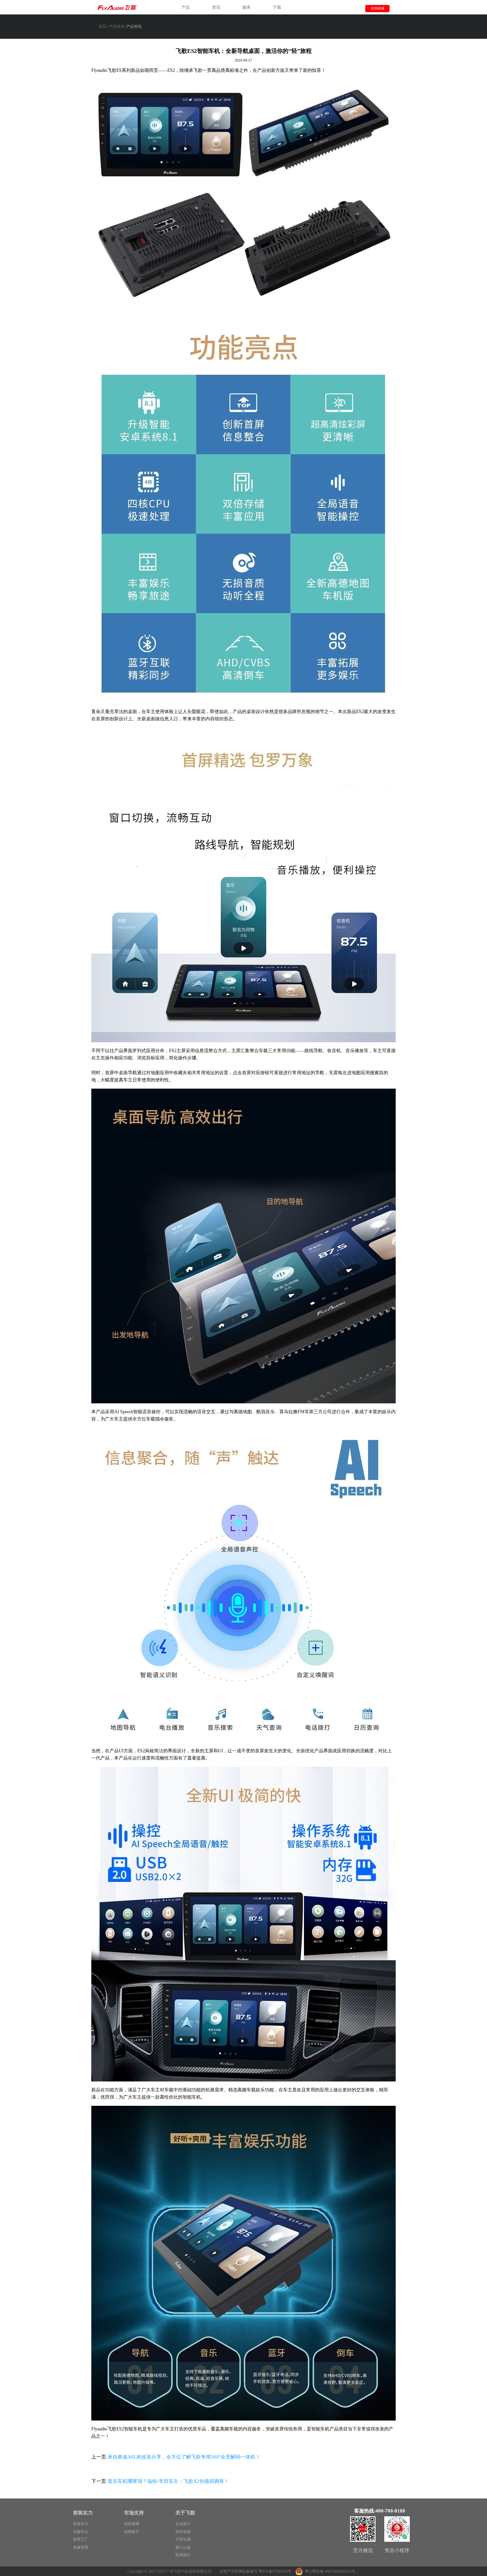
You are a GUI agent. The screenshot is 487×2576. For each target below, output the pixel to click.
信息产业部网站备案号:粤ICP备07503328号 (255, 2571)
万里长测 (183, 2539)
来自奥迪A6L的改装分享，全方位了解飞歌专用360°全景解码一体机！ (184, 2457)
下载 (277, 7)
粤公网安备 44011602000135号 (330, 2571)
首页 (102, 26)
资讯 (216, 7)
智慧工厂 (81, 2539)
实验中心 (81, 2532)
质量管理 (81, 2547)
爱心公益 (183, 2547)
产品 (186, 7)
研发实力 (81, 2524)
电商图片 (132, 2532)
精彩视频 (132, 2524)
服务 (247, 7)
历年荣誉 (183, 2532)
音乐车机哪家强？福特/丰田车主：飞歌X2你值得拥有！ (168, 2481)
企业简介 (183, 2524)
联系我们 (183, 2555)
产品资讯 (117, 26)
